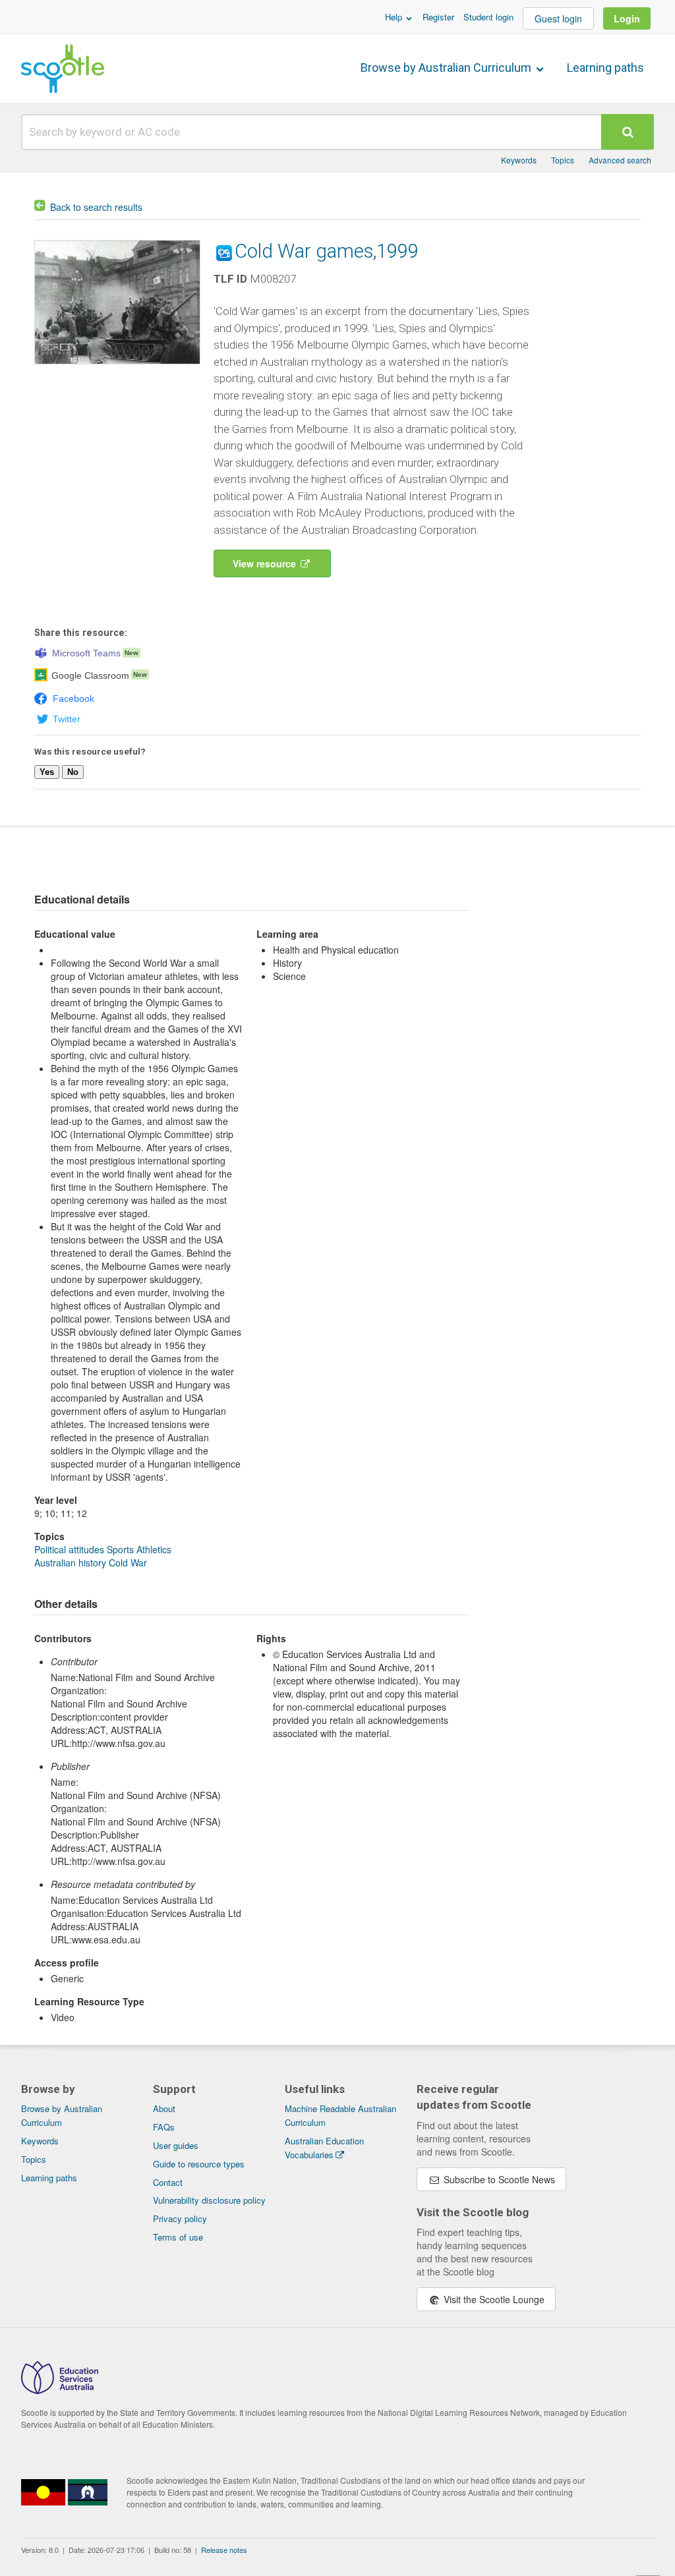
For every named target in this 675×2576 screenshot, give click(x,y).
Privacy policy (180, 2218)
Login (627, 18)
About (164, 2108)
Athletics (154, 1549)
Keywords (519, 160)
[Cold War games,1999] (117, 367)
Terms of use (178, 2237)
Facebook (73, 699)
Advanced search (620, 160)
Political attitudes (69, 1549)
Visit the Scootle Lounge (493, 2299)
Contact (168, 2182)
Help (395, 17)
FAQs (164, 2127)
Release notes (224, 2550)
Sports (120, 1549)
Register (438, 17)
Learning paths (605, 68)
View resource (266, 563)
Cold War (128, 1562)
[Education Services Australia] (60, 2390)
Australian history (70, 1562)
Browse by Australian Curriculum (447, 68)
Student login (488, 17)
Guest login (558, 18)
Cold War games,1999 (327, 251)
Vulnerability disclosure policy (209, 2200)
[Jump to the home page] (63, 69)
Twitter (67, 719)
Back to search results (96, 207)
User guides (176, 2145)
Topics (563, 160)
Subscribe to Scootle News (498, 2179)
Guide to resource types (199, 2164)
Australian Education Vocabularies (324, 2148)
